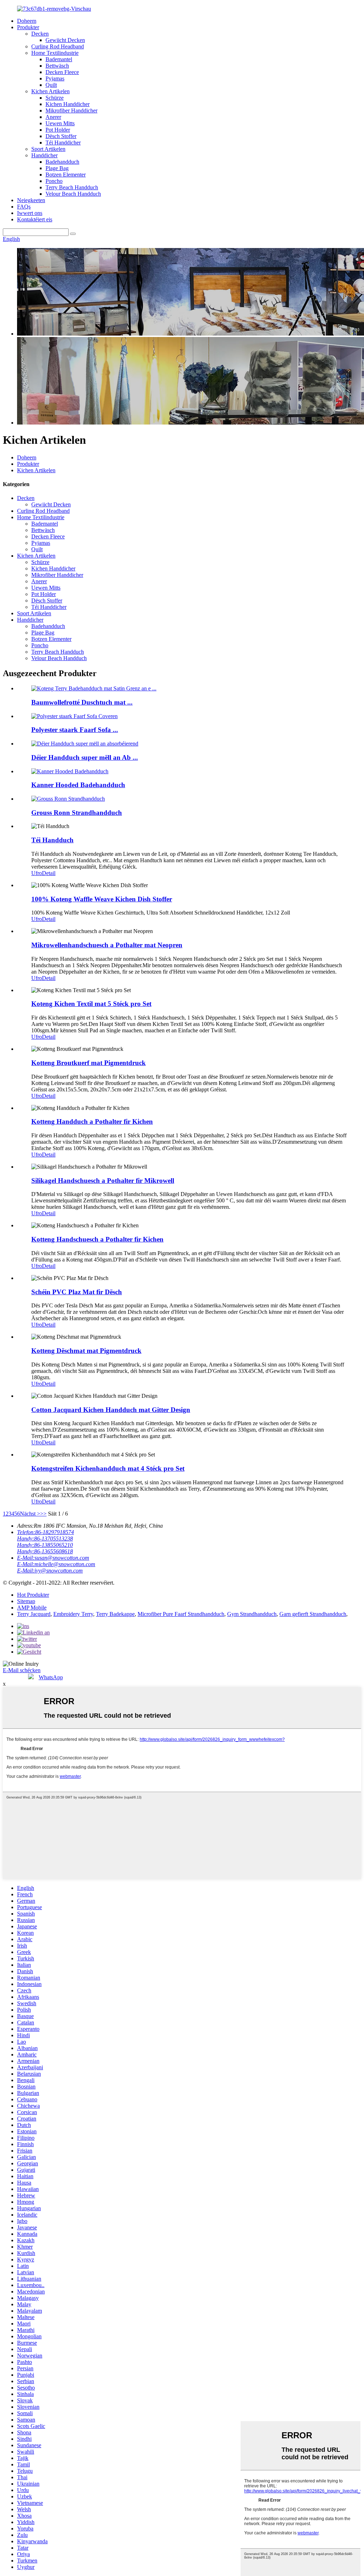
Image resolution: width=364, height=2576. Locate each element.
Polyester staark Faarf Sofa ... (75, 730)
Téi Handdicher (63, 143)
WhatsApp (51, 1677)
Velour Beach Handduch (73, 194)
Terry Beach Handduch (72, 187)
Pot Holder (58, 130)
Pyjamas (55, 78)
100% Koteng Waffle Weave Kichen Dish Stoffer (102, 899)
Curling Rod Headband (58, 46)
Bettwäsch (57, 66)
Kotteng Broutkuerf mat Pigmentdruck (89, 1063)
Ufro (37, 873)
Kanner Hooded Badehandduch (78, 785)
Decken (40, 34)
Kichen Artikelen (50, 91)
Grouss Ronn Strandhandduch (77, 813)
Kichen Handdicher (68, 104)
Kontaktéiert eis (35, 219)
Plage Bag (57, 168)
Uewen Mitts (60, 123)
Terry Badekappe (115, 1614)
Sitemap (26, 1601)
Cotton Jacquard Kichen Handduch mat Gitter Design (111, 1410)
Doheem (27, 21)
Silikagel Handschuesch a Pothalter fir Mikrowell (103, 1181)
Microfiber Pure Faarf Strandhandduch (181, 1614)
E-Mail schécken (22, 1670)
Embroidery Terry (73, 1614)
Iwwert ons (30, 213)
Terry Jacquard (34, 1614)
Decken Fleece (62, 72)
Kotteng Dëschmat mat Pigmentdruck (86, 1351)
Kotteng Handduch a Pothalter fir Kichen (92, 1121)
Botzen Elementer (66, 175)
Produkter (28, 27)
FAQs (24, 207)
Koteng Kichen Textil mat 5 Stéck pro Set (91, 1004)
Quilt (51, 85)
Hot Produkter (33, 1595)
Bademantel (59, 59)
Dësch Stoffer (61, 136)
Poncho (54, 181)
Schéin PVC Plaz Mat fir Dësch (77, 1292)
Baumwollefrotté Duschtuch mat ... (82, 702)
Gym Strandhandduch (252, 1614)
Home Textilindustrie (55, 53)
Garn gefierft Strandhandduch (313, 1614)
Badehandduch (62, 162)
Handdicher (44, 155)
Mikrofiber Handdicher (71, 110)
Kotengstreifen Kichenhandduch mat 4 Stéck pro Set (108, 1468)
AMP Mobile (32, 1608)
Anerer (53, 117)
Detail (49, 873)
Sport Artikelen (48, 149)
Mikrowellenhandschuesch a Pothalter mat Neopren (107, 945)
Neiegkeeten (31, 200)
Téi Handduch (52, 840)
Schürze (55, 98)
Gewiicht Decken (65, 40)
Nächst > (30, 1514)
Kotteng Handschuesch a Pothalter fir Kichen (97, 1239)
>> (43, 1514)
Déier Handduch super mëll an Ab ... (85, 757)
